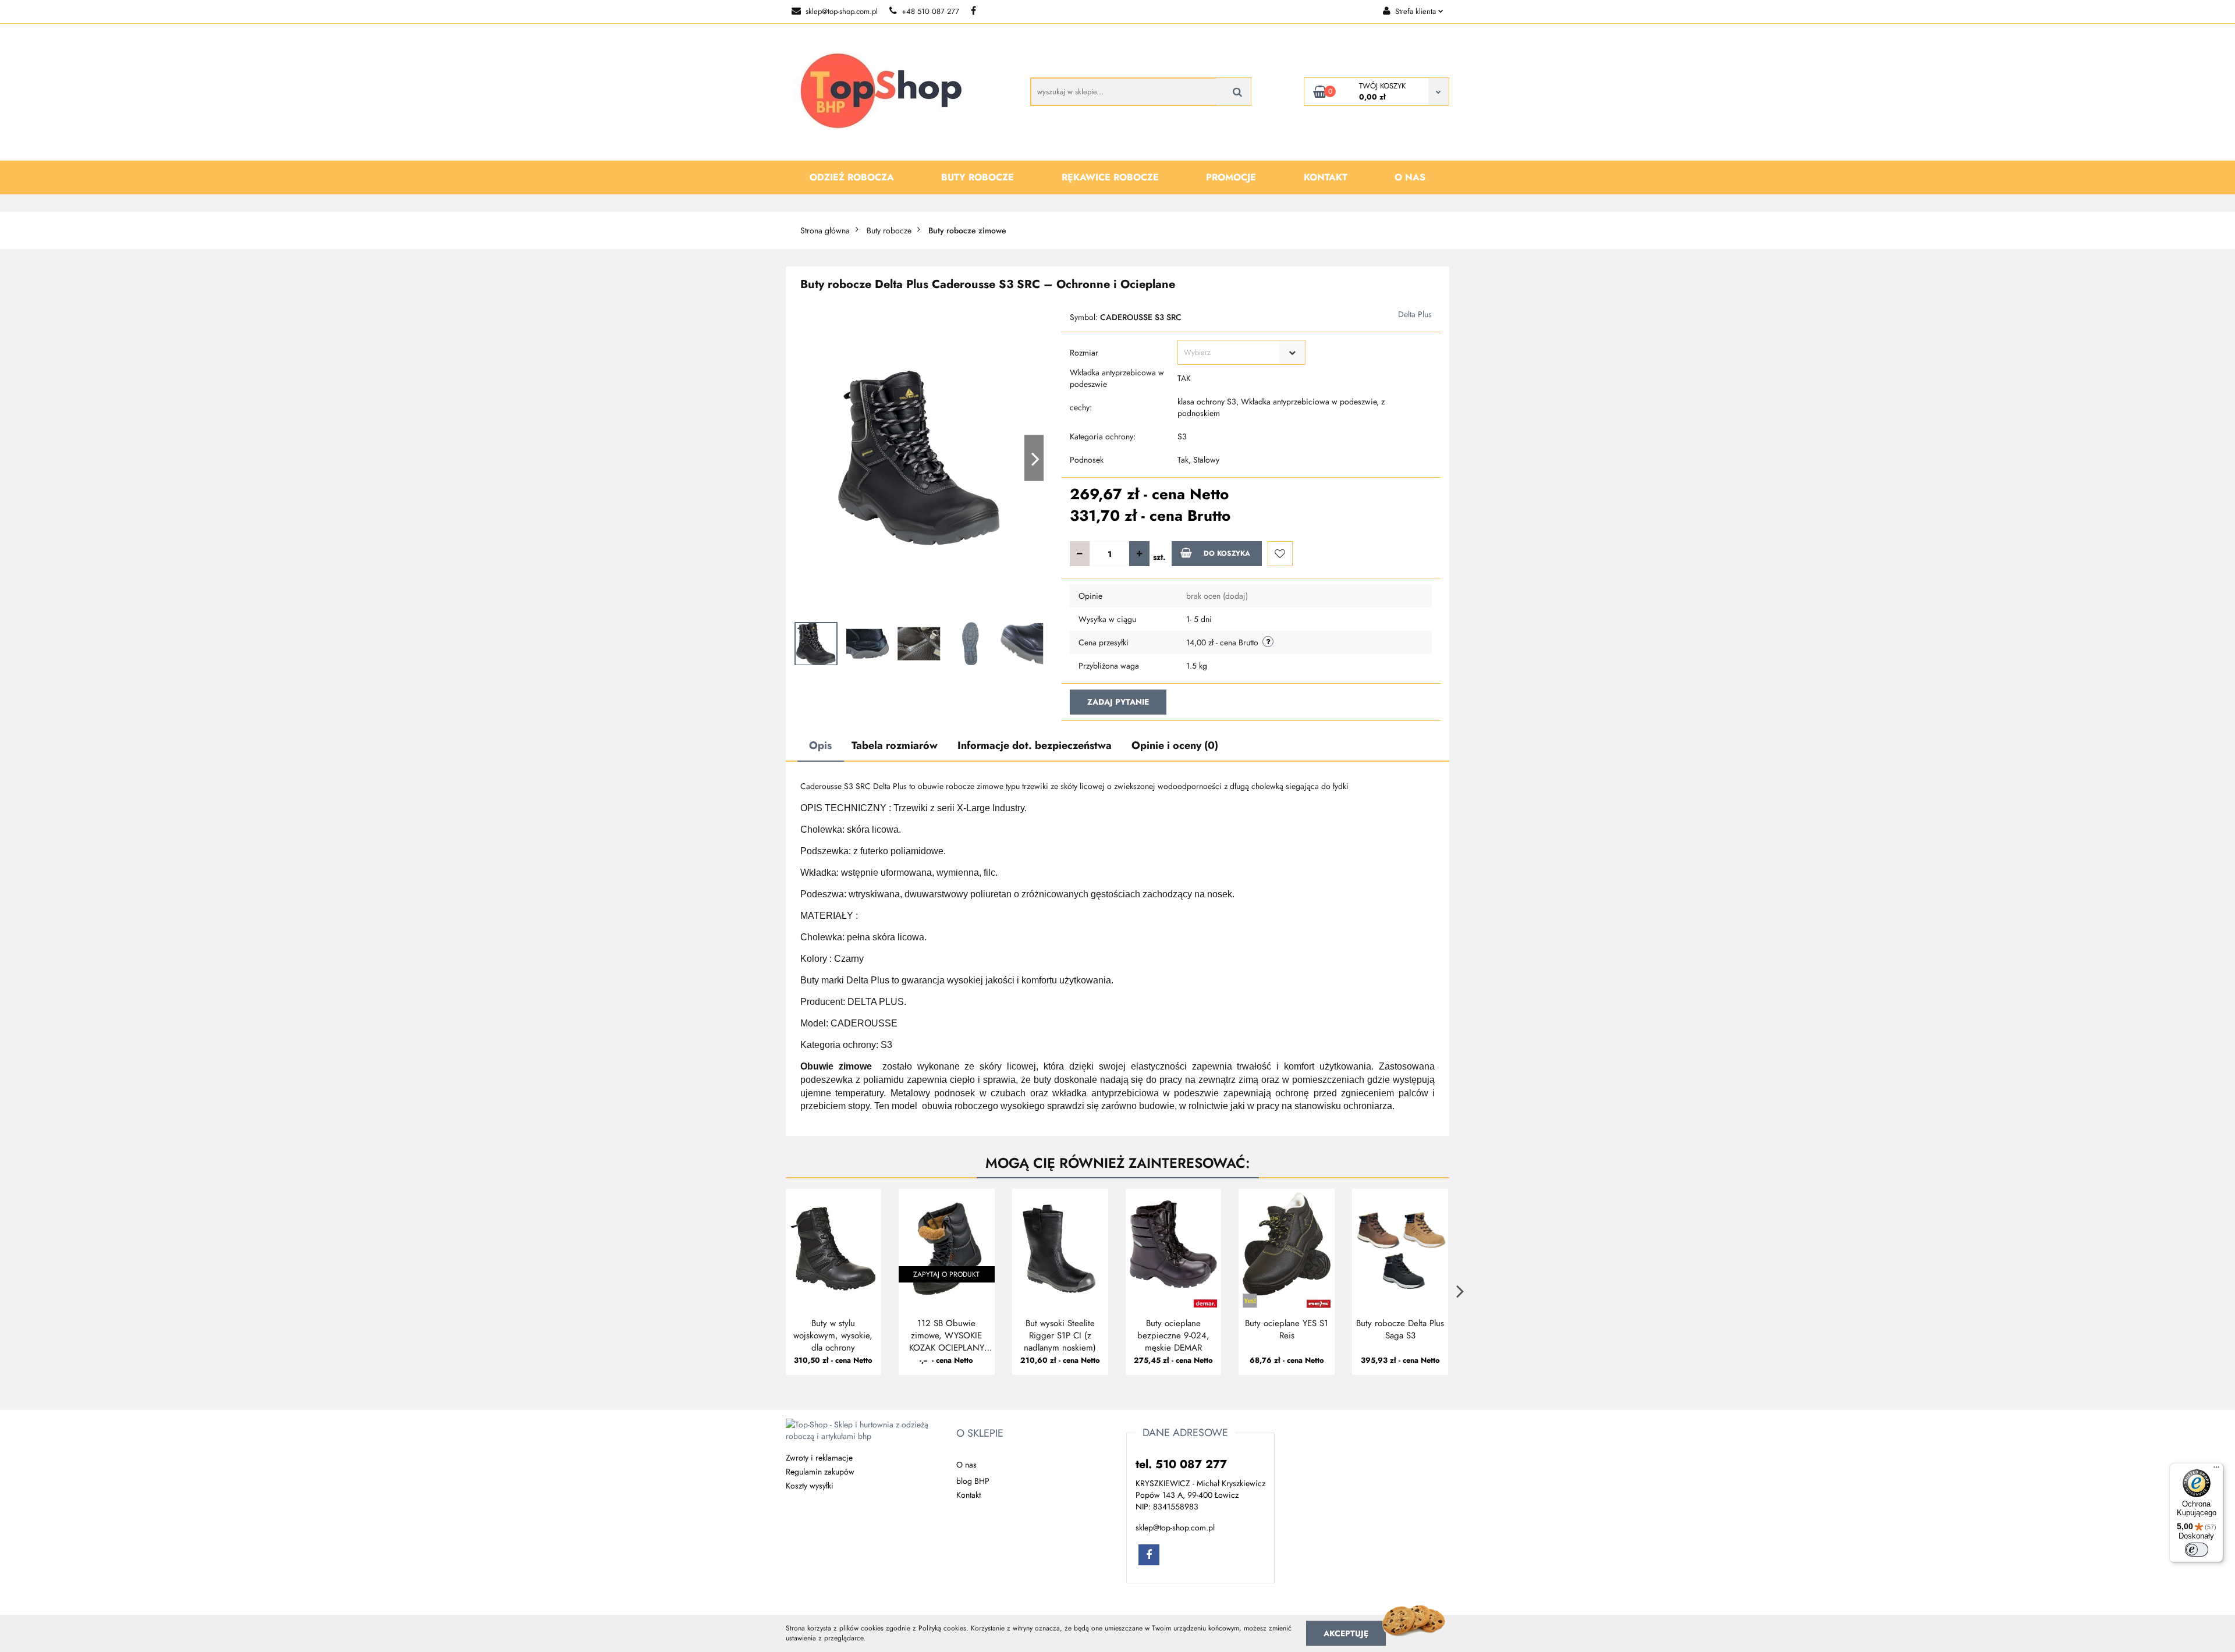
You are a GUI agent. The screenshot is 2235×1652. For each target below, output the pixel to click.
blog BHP (973, 1481)
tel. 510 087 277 (1181, 1464)
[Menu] (2216, 1470)
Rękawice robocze (1110, 177)
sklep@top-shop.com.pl (842, 11)
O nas (1410, 177)
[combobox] (1241, 352)
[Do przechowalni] (1280, 554)
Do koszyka (1227, 553)
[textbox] (1231, 352)
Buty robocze (978, 177)
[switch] (2197, 1550)
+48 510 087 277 (930, 11)
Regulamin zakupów (820, 1472)
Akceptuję (1346, 1633)
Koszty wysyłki (810, 1486)
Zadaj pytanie (1118, 702)
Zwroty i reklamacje (819, 1458)
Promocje (1231, 177)
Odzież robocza (852, 177)
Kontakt (1326, 177)
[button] (980, 1434)
